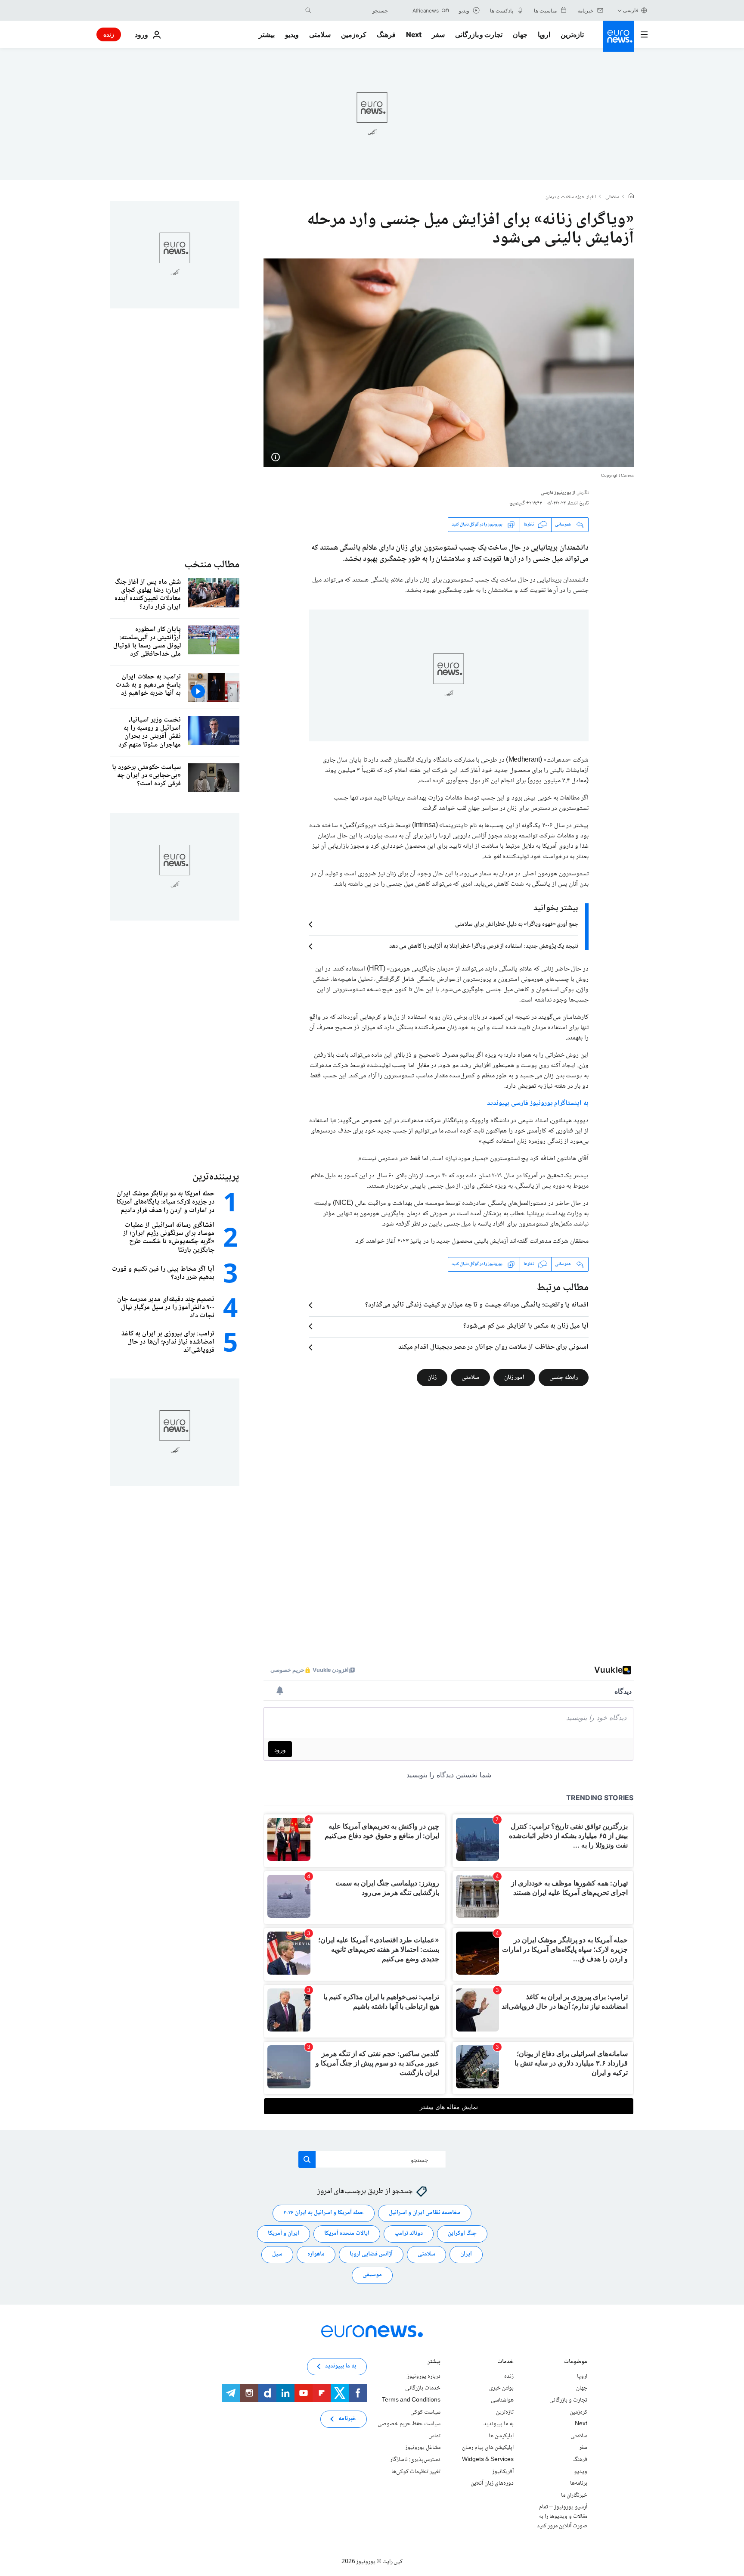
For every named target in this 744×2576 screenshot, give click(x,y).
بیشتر (434, 2363)
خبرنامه (347, 2419)
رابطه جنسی (564, 1377)
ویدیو (292, 34)
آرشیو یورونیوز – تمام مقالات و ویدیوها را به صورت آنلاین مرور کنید (562, 2516)
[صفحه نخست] (631, 197)
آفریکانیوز (503, 2471)
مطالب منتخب (212, 565)
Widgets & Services (488, 2460)
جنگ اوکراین (462, 2234)
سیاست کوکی (425, 2412)
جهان (520, 34)
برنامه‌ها (579, 2483)
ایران (466, 2254)
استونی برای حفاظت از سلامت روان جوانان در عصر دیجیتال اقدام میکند (493, 1347)
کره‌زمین (354, 34)
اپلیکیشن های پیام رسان (488, 2448)
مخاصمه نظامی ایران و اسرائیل (425, 2213)
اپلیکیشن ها (501, 2436)
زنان (432, 1377)
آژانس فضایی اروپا (371, 2254)
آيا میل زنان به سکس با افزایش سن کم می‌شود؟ (526, 1326)
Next (414, 34)
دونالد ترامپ (409, 2234)
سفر (438, 34)
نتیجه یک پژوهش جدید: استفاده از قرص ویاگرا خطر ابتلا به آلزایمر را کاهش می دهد (484, 946)
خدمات (505, 2363)
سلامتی (320, 34)
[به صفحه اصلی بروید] (618, 36)
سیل (277, 2254)
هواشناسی (502, 2400)
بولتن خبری (501, 2388)
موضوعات (576, 2363)
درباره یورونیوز (424, 2377)
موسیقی (372, 2275)
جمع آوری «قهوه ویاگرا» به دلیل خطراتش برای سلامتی (517, 924)
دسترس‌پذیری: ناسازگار (415, 2460)
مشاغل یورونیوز (423, 2448)
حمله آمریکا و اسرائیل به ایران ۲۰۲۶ (324, 2213)
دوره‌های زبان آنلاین (492, 2483)
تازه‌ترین (572, 34)
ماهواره (316, 2254)
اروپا (544, 34)
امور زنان (514, 1377)
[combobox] (352, 10)
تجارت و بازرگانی (479, 34)
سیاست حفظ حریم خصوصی (409, 2424)
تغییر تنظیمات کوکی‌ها (416, 2471)
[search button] (308, 10)
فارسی (631, 10)
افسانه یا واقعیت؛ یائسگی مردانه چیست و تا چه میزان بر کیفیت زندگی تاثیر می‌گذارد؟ (477, 1305)
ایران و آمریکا (284, 2234)
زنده (109, 34)
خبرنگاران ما (574, 2495)
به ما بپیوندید (499, 2424)
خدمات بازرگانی (423, 2388)
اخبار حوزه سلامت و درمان (571, 197)
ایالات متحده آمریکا (347, 2234)
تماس (434, 2436)
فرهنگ (386, 34)
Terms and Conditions (411, 2400)
